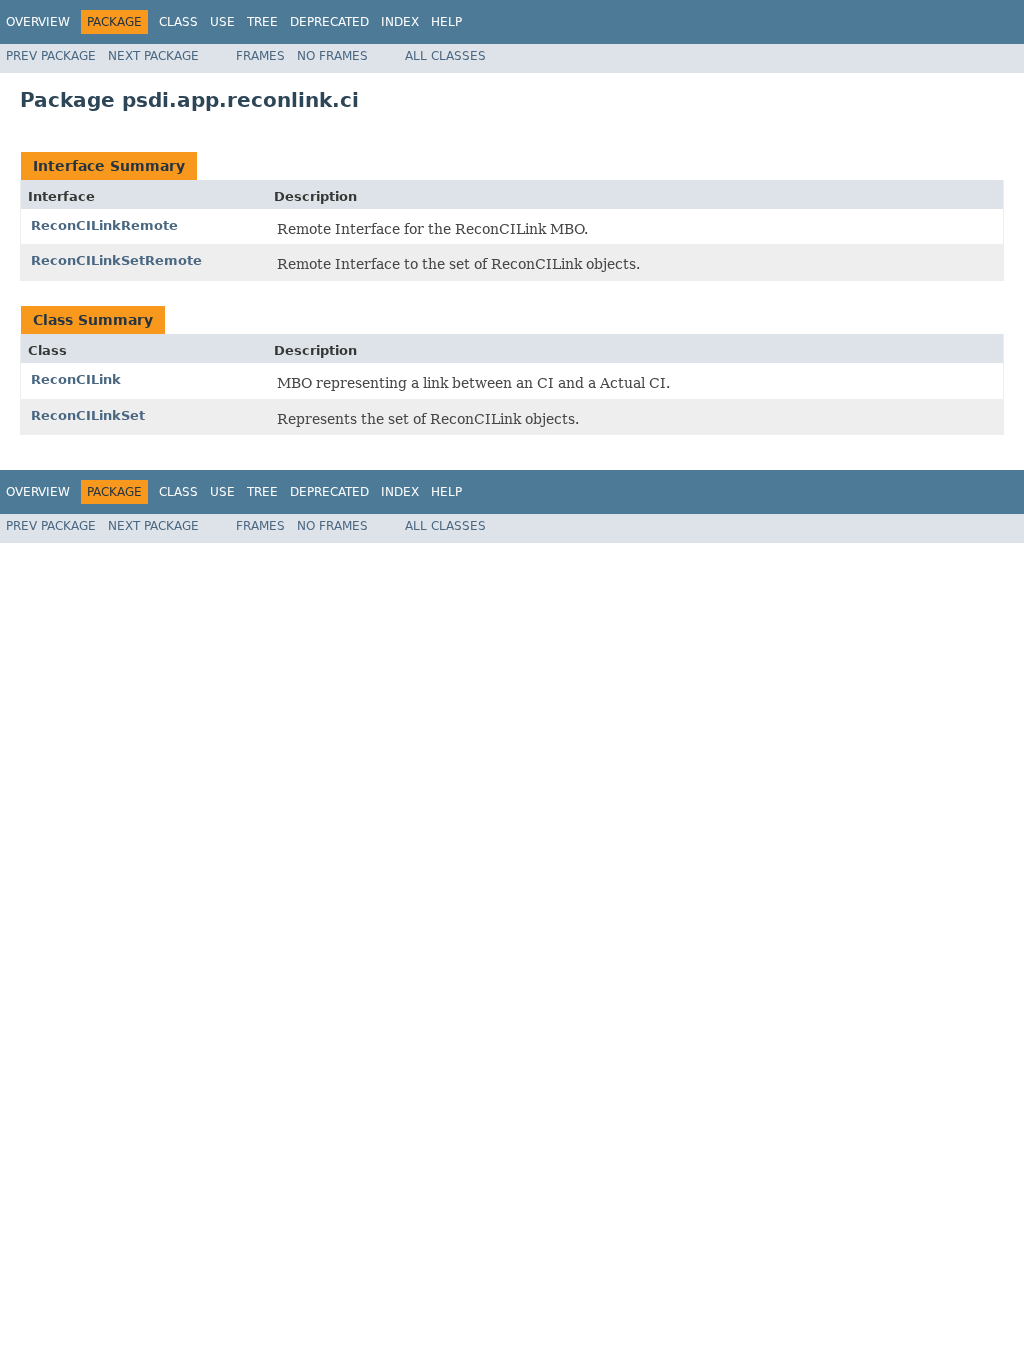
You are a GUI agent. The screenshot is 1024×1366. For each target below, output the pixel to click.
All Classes (445, 56)
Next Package (153, 56)
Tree (262, 22)
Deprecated (329, 22)
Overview (38, 22)
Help (446, 22)
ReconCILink (76, 379)
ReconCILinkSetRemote (116, 260)
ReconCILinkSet (88, 415)
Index (400, 22)
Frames (260, 56)
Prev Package (51, 56)
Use (222, 22)
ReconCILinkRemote (104, 225)
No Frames (332, 56)
